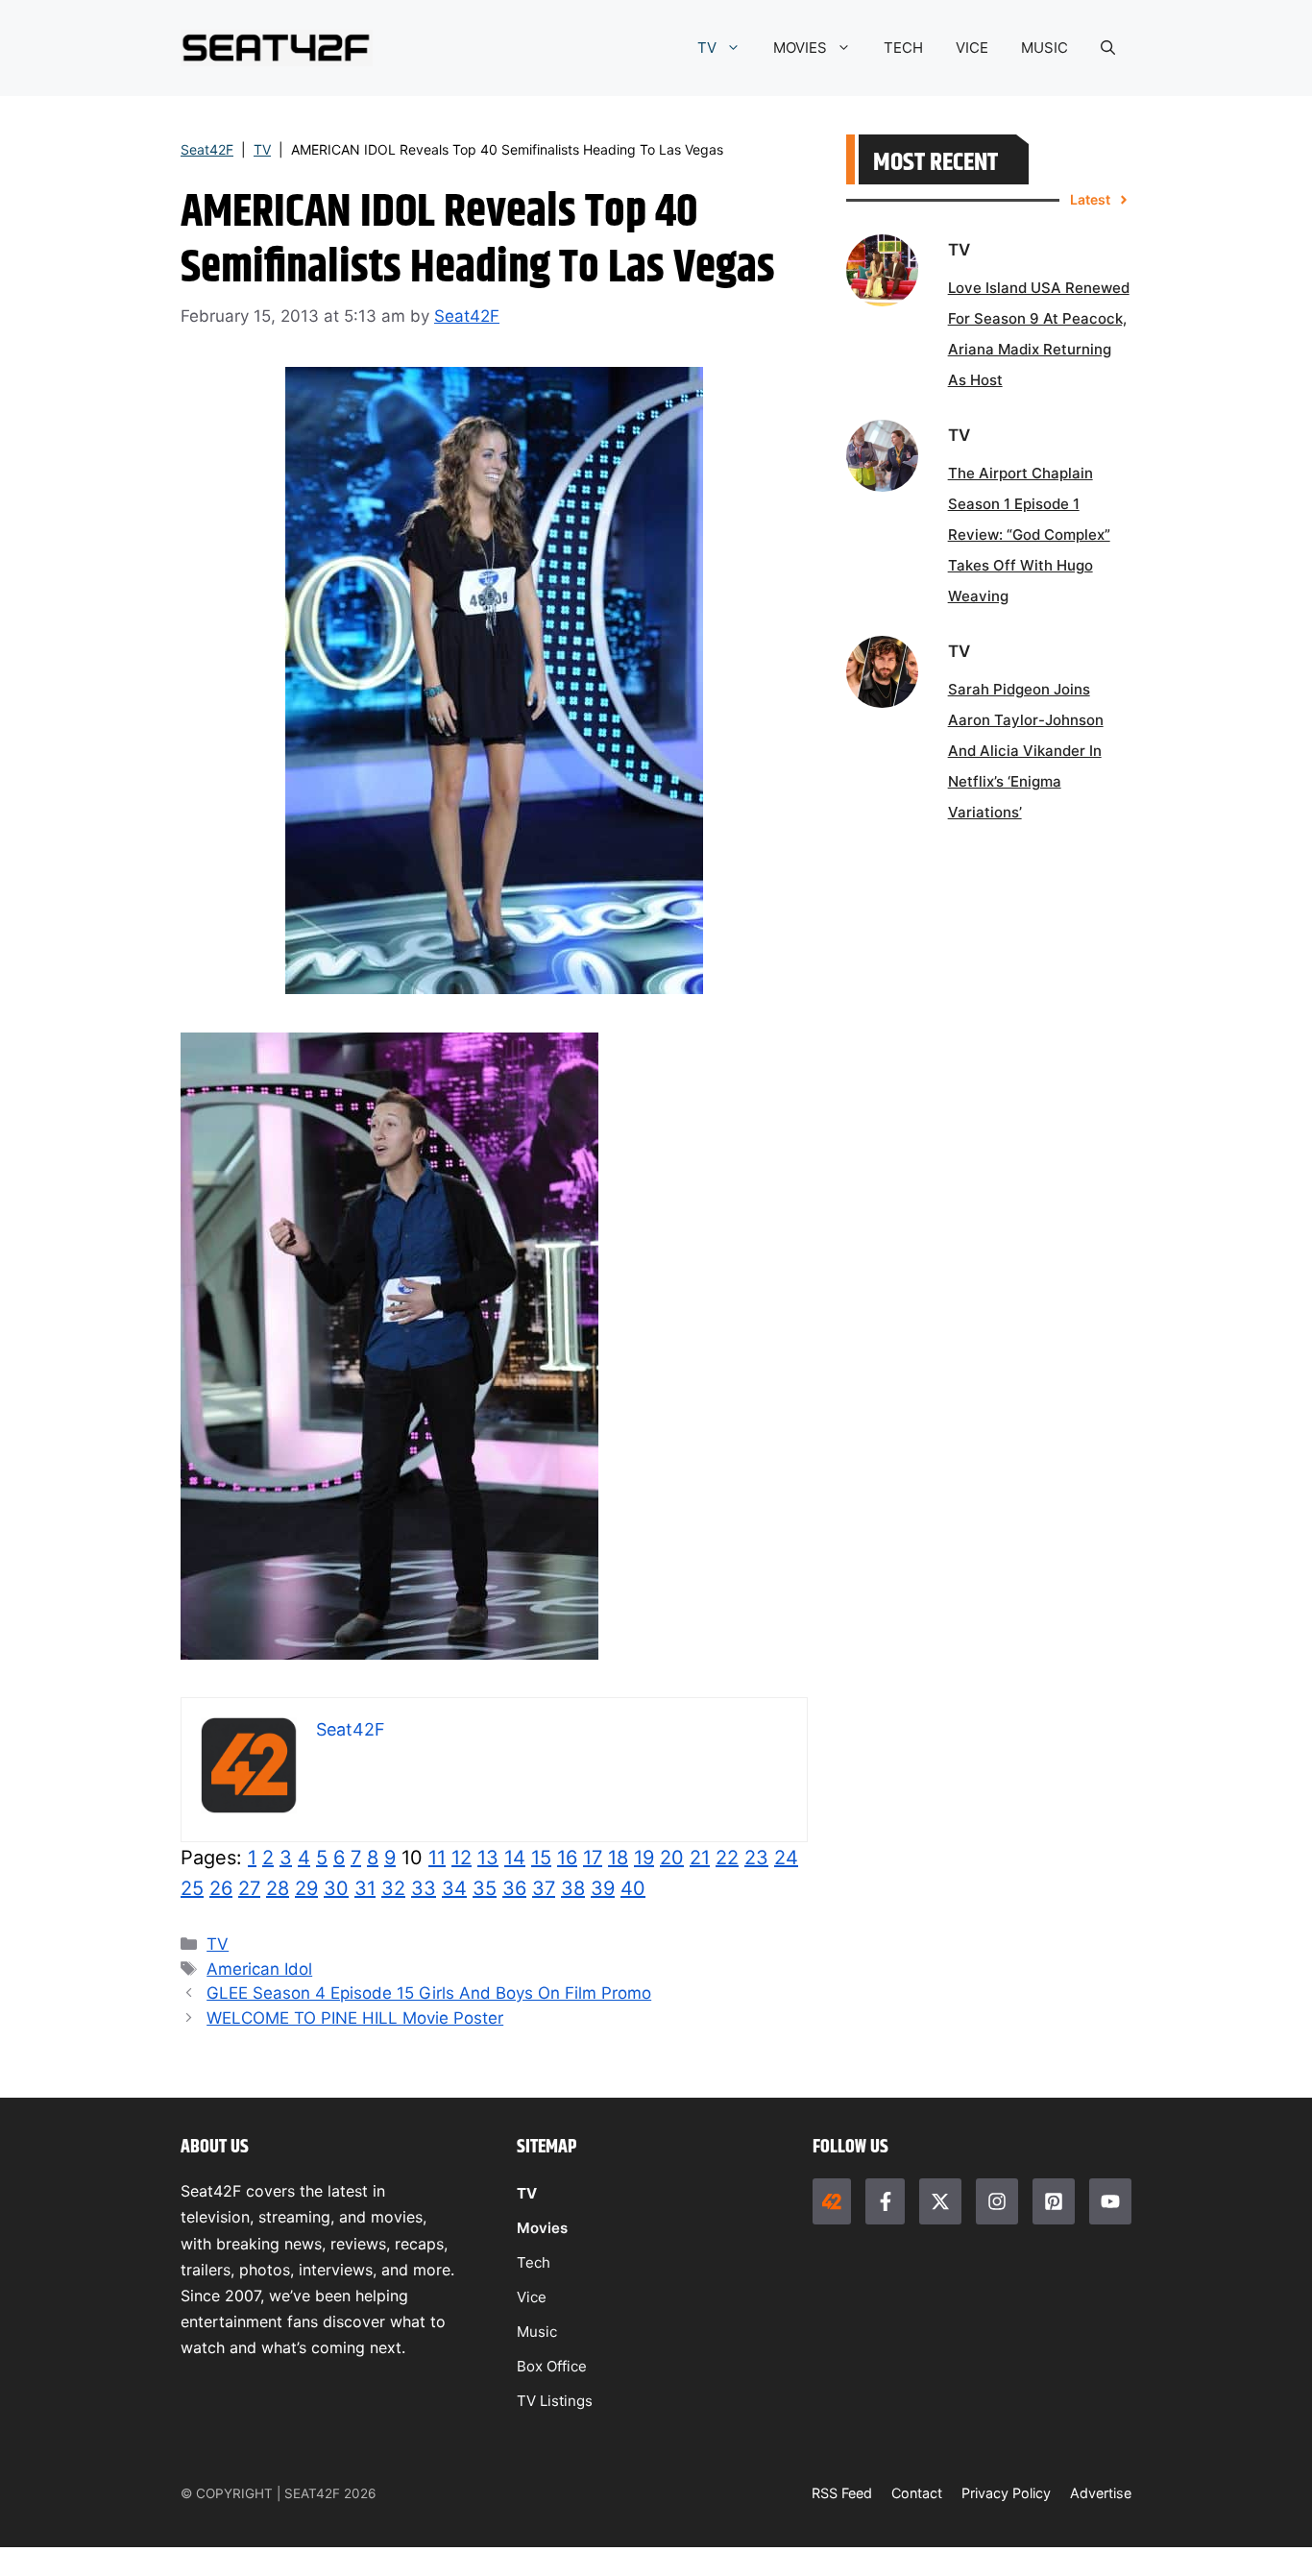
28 (278, 1888)
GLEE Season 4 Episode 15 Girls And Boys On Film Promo (429, 1993)
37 (544, 1888)
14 (515, 1858)
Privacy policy (1006, 2493)
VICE (972, 48)
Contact (917, 2493)
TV (707, 48)
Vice (532, 2297)
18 (618, 1858)
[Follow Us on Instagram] (997, 2201)
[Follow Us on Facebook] (885, 2201)
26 (221, 1888)
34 (454, 1888)
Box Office (552, 2366)
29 (306, 1888)
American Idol (259, 1969)
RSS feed (842, 2493)
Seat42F (207, 149)
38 (573, 1888)
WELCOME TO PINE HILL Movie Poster (355, 2018)
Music (537, 2332)
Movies (542, 2228)
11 (437, 1858)
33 (424, 1888)
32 (393, 1888)
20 (672, 1858)
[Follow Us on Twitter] (940, 2201)
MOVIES (800, 48)
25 (192, 1888)
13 (488, 1858)
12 (462, 1858)
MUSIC (1045, 48)
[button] (1108, 48)
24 (786, 1858)
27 (249, 1888)
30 (336, 1888)
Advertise (1101, 2493)
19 (644, 1858)
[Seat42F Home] (832, 2201)
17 (593, 1858)
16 (567, 1858)
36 (514, 1888)
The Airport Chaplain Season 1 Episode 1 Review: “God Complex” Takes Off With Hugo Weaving (1029, 535)
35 (485, 1888)
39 (603, 1888)
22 (727, 1858)
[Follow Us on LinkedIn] (1054, 2201)
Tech (534, 2262)
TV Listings (555, 2401)
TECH (903, 48)
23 (756, 1858)
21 (700, 1858)
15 (541, 1858)
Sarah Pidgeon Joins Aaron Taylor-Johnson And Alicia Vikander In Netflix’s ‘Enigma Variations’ (1026, 751)
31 (365, 1888)
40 (633, 1888)
